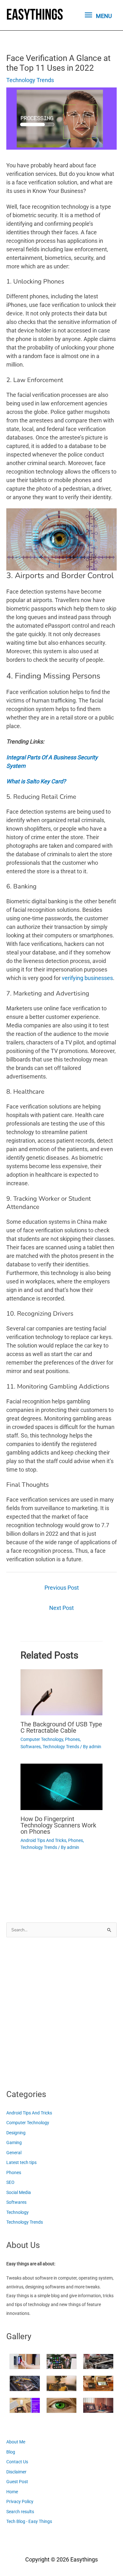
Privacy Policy (20, 2501)
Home (12, 2492)
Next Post (61, 1608)
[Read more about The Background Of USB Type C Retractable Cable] (61, 1692)
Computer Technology (42, 1739)
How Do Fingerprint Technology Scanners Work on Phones (58, 1825)
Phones (72, 1739)
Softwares (31, 1747)
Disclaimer (16, 2472)
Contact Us (17, 2462)
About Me (16, 2442)
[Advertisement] (61, 2011)
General (14, 2153)
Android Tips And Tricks (43, 1840)
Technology (18, 2212)
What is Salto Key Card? (36, 781)
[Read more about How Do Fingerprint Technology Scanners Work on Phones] (61, 1786)
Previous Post (62, 1588)
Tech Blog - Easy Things (29, 2521)
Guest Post (17, 2482)
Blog (11, 2452)
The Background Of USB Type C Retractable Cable (61, 1727)
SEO (10, 2182)
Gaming (14, 2143)
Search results (20, 2512)
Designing (16, 2133)
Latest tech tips (21, 2162)
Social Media (19, 2192)
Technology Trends (30, 80)
